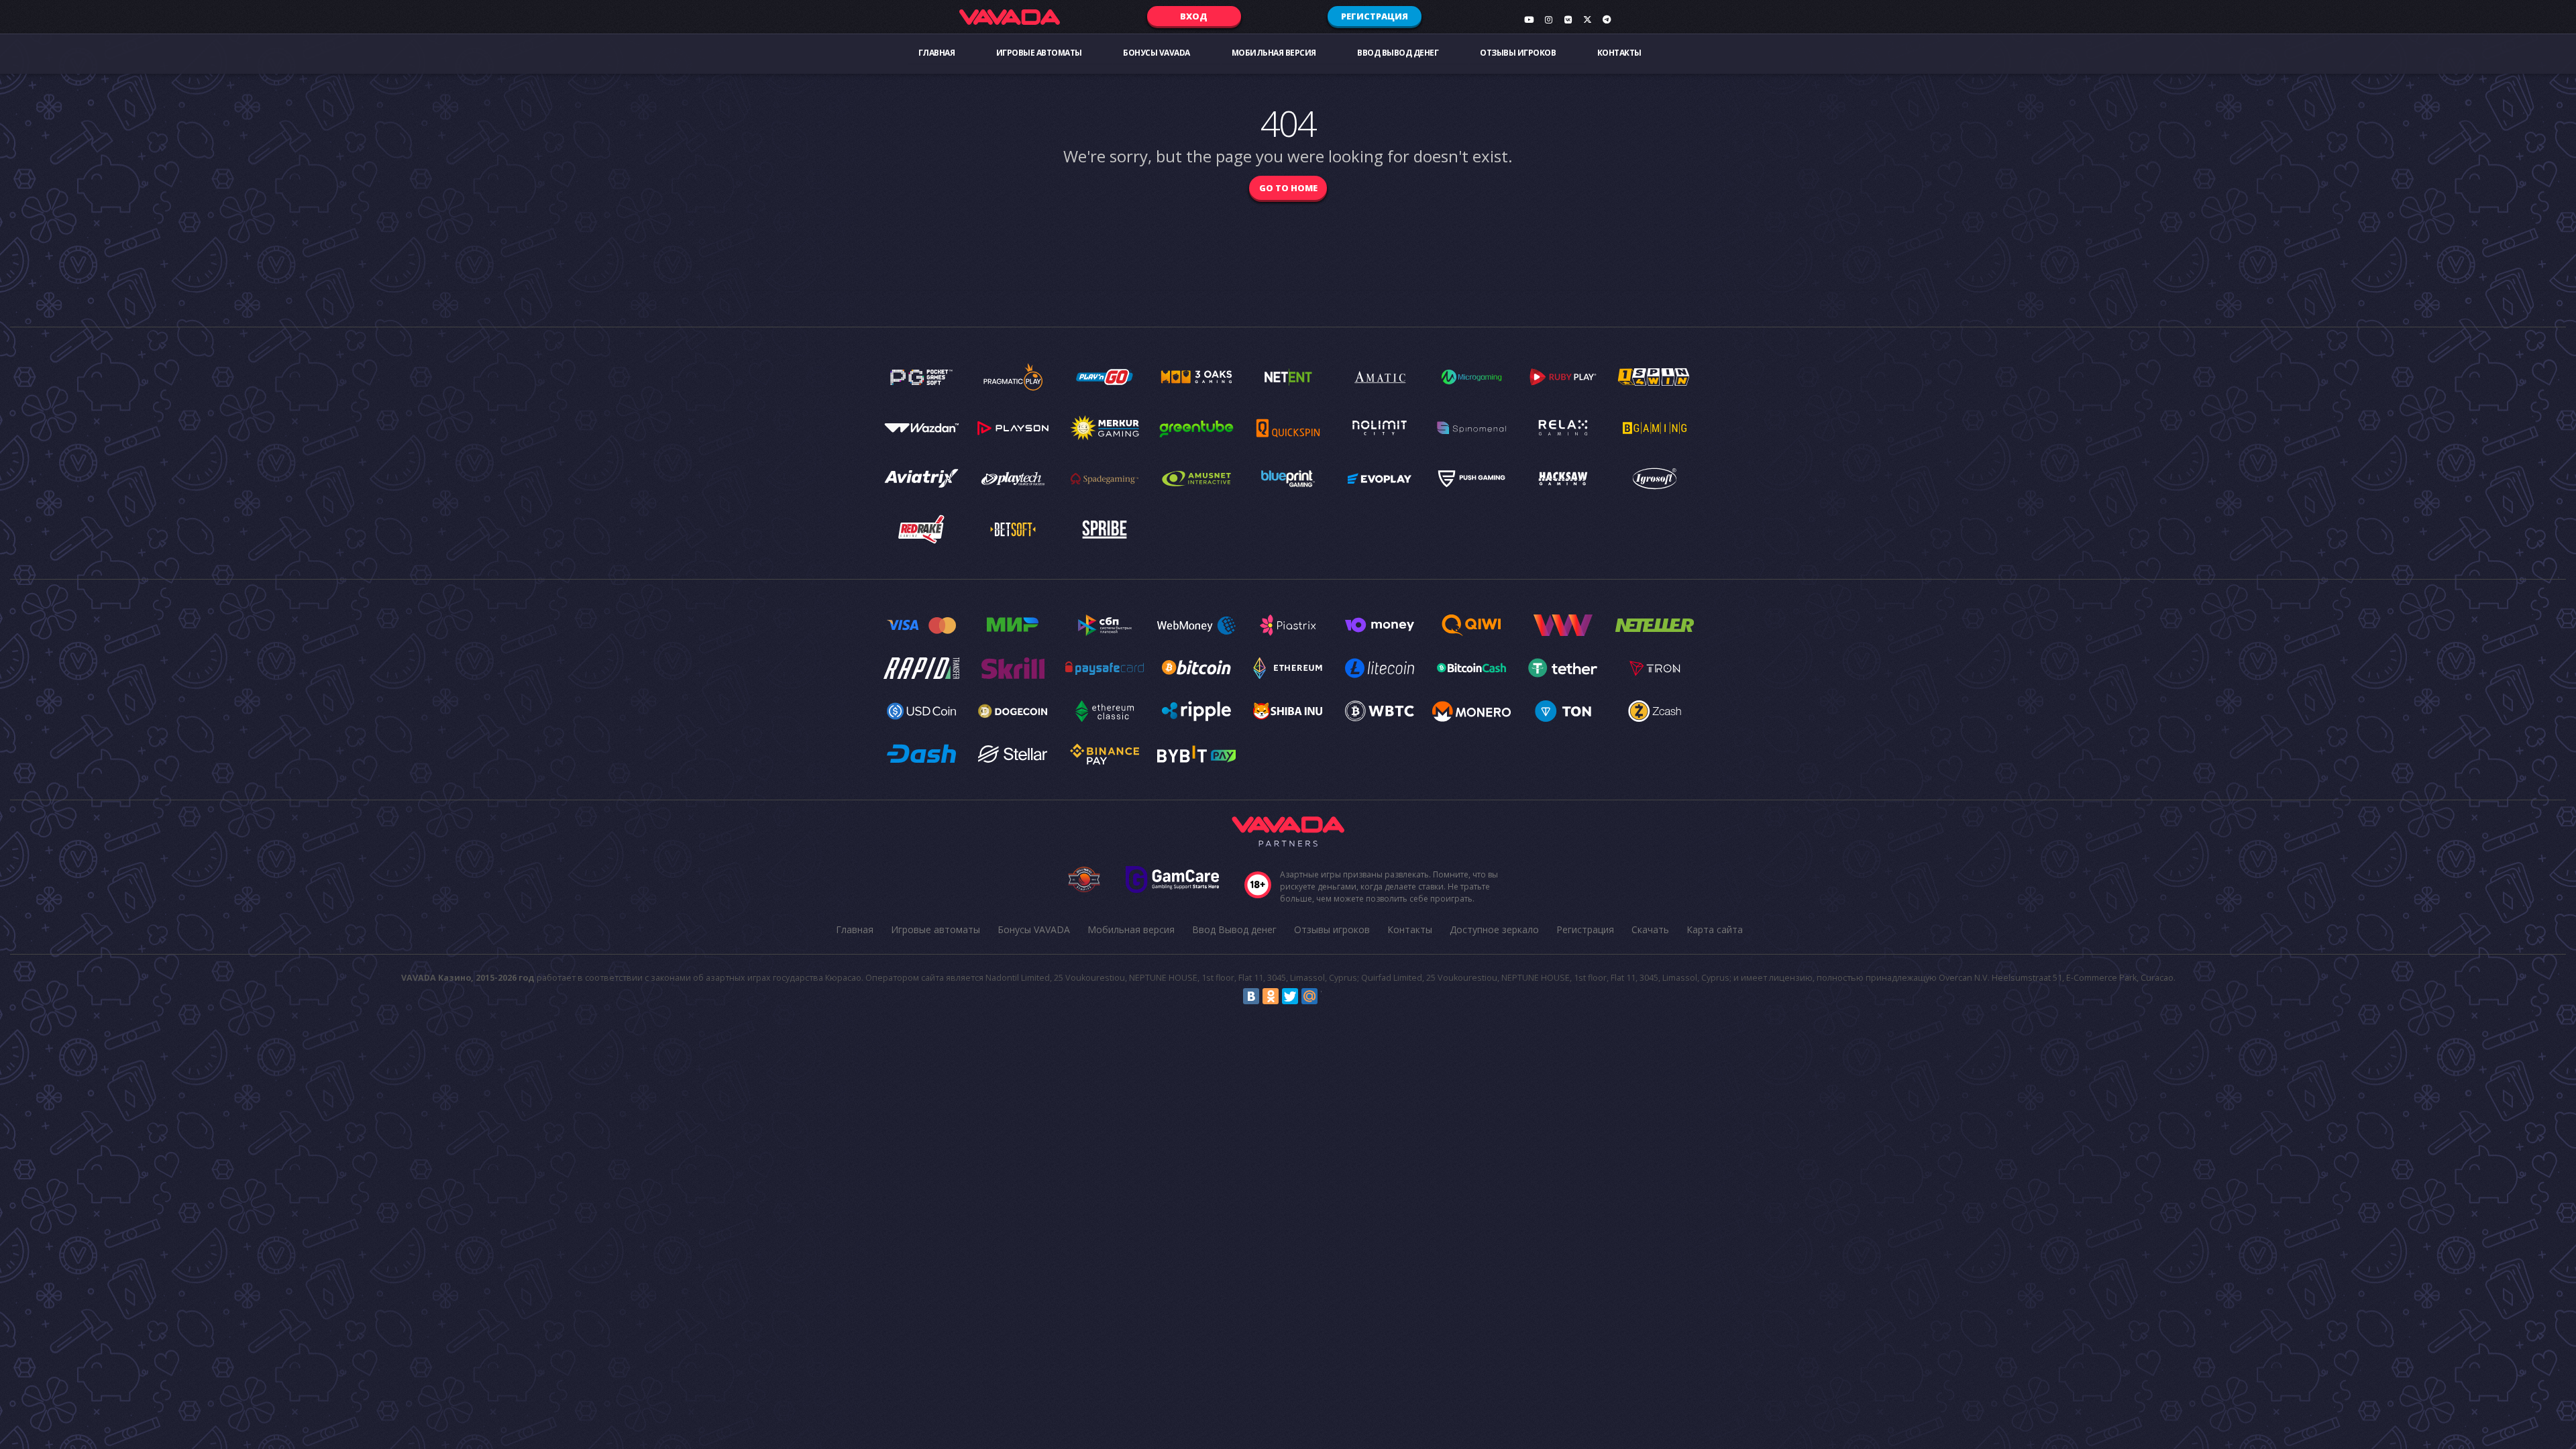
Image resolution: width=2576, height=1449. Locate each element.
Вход (1194, 16)
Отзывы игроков (1518, 53)
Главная (937, 53)
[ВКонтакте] (1251, 996)
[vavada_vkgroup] (1568, 19)
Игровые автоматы (1039, 53)
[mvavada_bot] (1607, 19)
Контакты (1619, 53)
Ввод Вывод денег (1398, 53)
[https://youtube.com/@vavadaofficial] (1529, 19)
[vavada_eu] (1587, 19)
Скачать (1650, 929)
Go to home (1288, 188)
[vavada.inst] (1548, 19)
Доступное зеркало (1494, 929)
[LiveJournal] (1329, 996)
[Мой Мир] (1309, 996)
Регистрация (1375, 16)
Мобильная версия (1274, 53)
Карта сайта (1715, 929)
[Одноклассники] (1271, 996)
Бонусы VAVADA (1157, 53)
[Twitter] (1290, 996)
